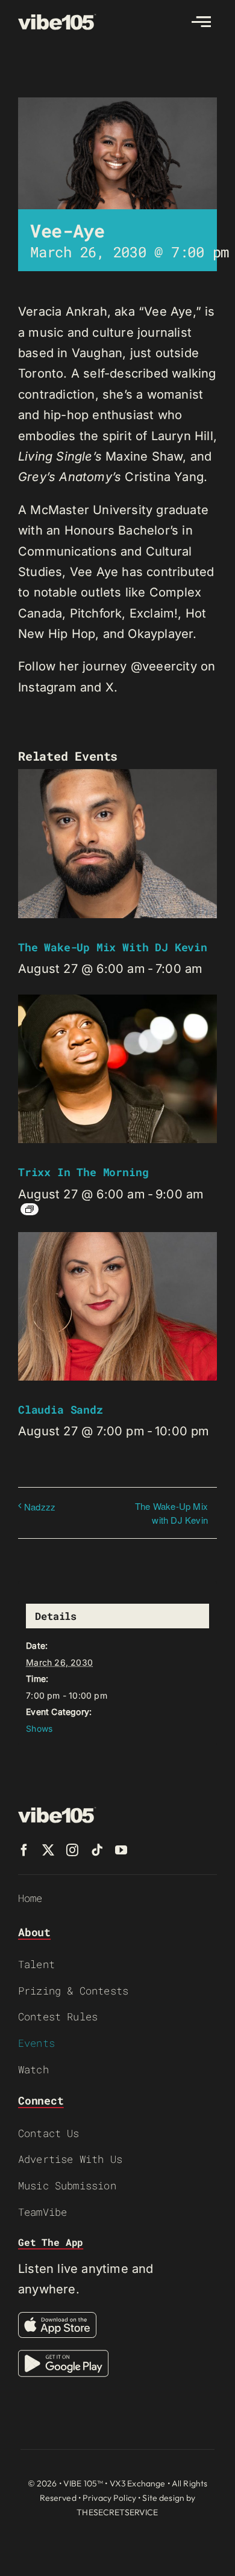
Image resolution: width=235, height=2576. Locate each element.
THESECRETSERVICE (117, 2512)
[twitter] (48, 1850)
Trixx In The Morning (83, 1172)
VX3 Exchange (138, 2483)
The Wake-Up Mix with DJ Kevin (113, 947)
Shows (39, 1728)
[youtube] (121, 1850)
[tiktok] (97, 1850)
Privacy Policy (109, 2498)
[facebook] (24, 1850)
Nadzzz (40, 1507)
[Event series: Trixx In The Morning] (30, 1209)
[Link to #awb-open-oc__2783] (201, 22)
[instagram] (72, 1850)
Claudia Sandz (61, 1409)
